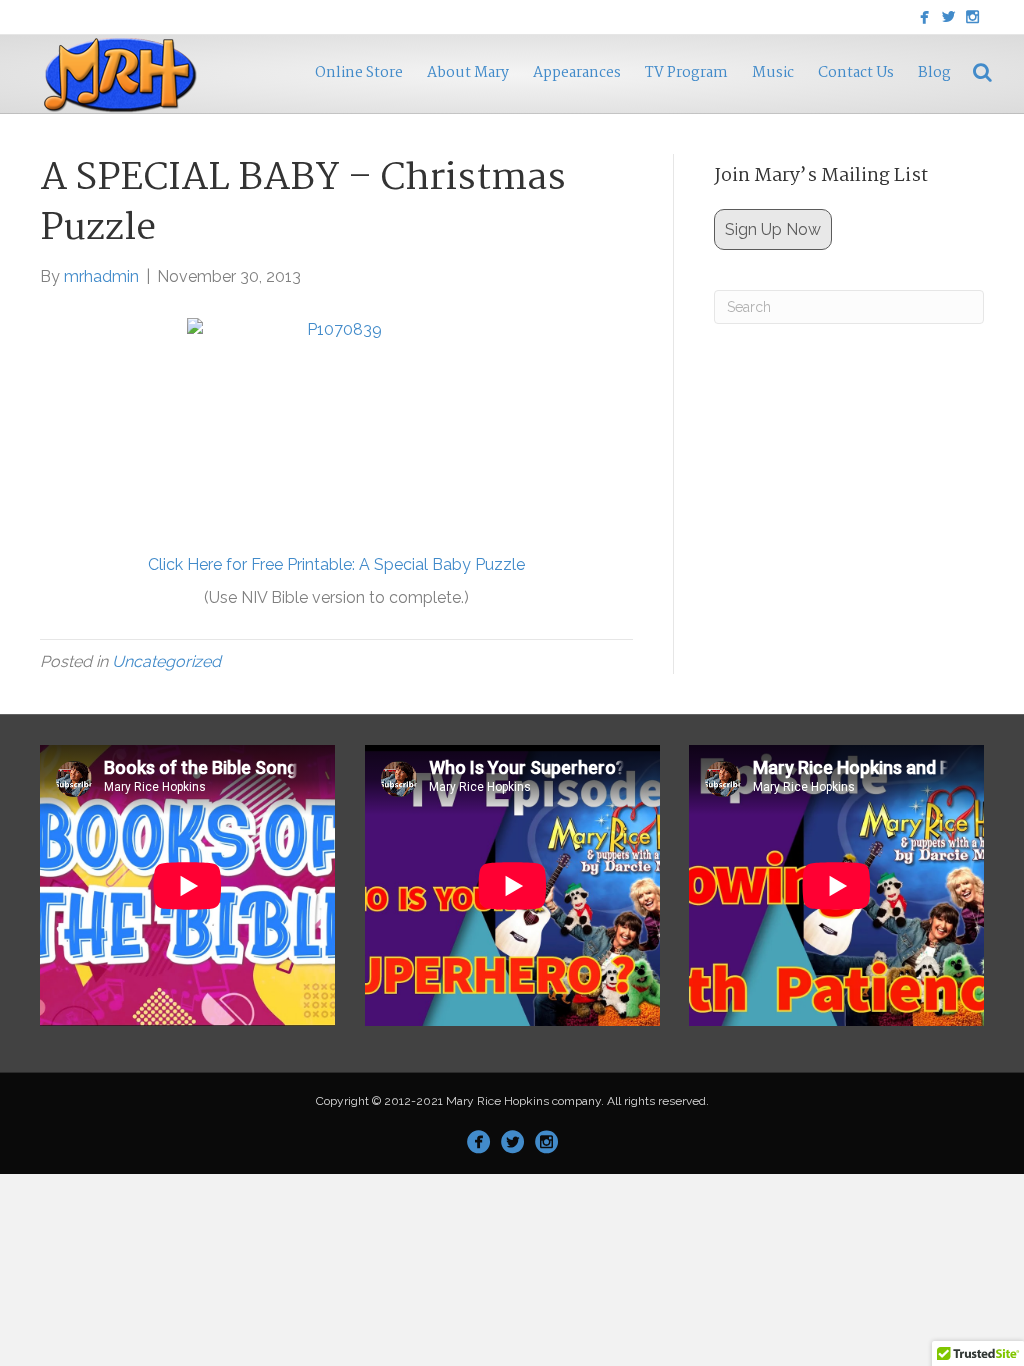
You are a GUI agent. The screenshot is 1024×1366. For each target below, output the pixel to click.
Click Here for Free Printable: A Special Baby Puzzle (336, 564)
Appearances (577, 73)
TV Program (686, 73)
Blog (934, 73)
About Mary (468, 73)
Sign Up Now (773, 229)
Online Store (359, 73)
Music (773, 73)
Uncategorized (166, 661)
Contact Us (856, 73)
